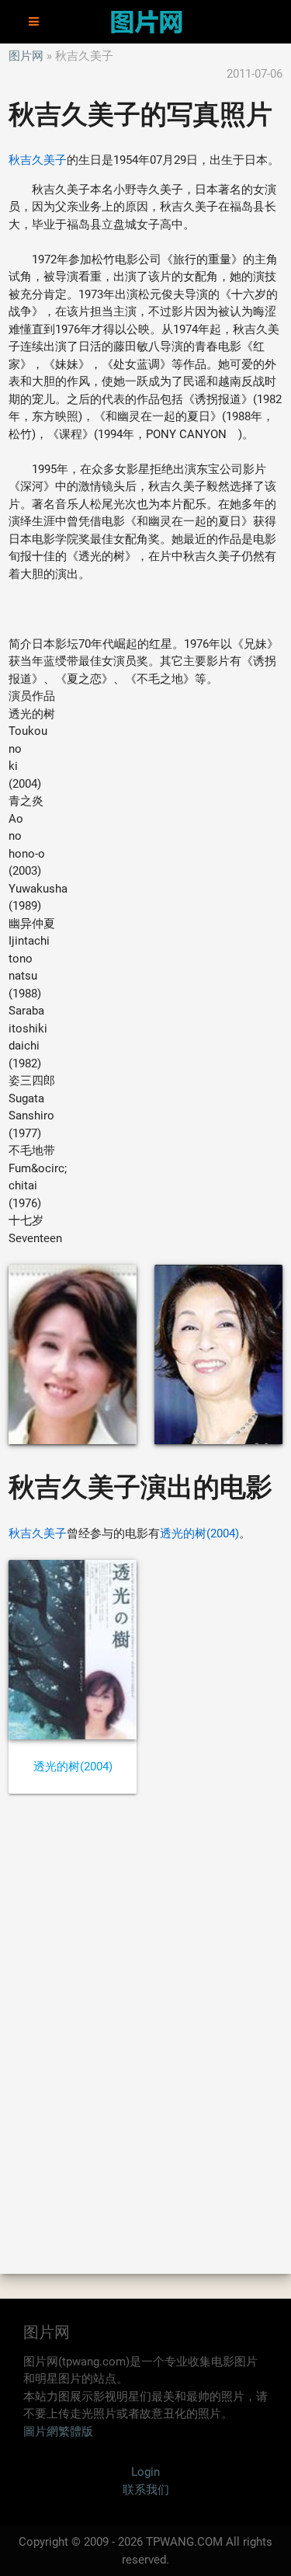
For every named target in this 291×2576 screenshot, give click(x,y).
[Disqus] (145, 2033)
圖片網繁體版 (58, 2432)
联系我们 (146, 2490)
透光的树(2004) (199, 1533)
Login (145, 2472)
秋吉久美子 (38, 160)
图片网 (26, 56)
